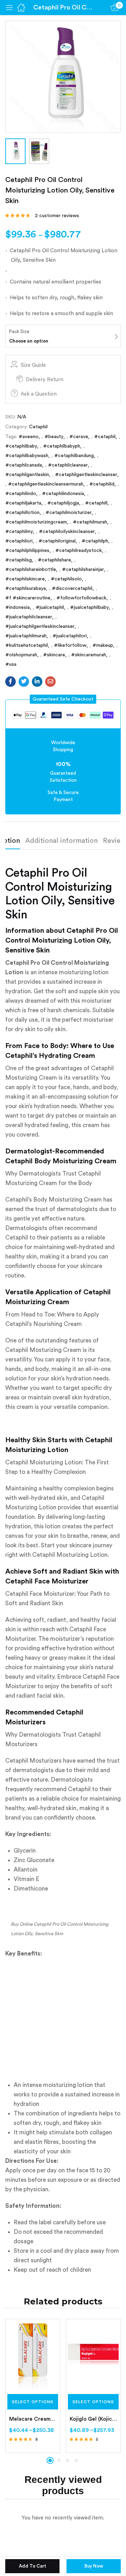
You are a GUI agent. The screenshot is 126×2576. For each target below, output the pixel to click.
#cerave (79, 437)
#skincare (54, 655)
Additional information (61, 841)
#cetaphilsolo (66, 579)
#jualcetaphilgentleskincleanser (40, 626)
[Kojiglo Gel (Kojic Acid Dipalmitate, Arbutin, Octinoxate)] (93, 2355)
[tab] (64, 843)
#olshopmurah (21, 655)
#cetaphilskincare (25, 579)
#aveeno (29, 437)
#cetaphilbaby (21, 446)
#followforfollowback (81, 598)
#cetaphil (105, 437)
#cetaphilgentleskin (27, 475)
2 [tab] (59, 2460)
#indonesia (17, 607)
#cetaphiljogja (63, 503)
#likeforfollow (70, 645)
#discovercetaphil (72, 588)
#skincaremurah (89, 655)
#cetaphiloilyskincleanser (67, 532)
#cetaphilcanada (24, 465)
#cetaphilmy (19, 532)
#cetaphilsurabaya (26, 588)
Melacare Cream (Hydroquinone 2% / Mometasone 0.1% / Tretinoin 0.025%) (33, 2419)
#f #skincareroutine (28, 598)
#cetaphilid (102, 484)
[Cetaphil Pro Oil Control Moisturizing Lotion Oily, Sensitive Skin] (10, 682)
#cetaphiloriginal (57, 541)
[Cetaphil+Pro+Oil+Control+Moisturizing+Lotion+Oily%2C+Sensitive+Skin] (24, 682)
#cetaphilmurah (90, 522)
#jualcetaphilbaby (89, 607)
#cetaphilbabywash (27, 456)
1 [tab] (50, 2460)
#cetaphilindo (21, 494)
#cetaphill (96, 503)
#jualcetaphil (50, 607)
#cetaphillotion (22, 513)
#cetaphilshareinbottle (31, 570)
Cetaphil (38, 427)
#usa (11, 664)
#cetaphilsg (19, 560)
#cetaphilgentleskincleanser (86, 475)
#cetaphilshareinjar (83, 570)
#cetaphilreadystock (79, 551)
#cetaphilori (19, 541)
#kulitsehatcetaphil (27, 645)
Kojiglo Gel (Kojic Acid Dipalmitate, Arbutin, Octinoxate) (93, 2419)
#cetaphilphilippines (27, 551)
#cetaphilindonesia (63, 494)
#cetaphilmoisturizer (69, 513)
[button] (63, 699)
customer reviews (57, 216)
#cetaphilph (95, 541)
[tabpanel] (33, 2386)
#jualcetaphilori (70, 636)
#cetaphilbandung (74, 456)
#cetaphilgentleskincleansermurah (46, 484)
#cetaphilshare (54, 560)
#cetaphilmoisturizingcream (36, 522)
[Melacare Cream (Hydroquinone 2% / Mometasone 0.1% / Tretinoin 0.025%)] (33, 2355)
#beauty (54, 437)
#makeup (103, 645)
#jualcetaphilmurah (26, 636)
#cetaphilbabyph (62, 446)
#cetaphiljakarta (23, 503)
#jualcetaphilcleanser (29, 617)
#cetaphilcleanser (68, 465)
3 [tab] (68, 2460)
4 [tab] (76, 2460)
